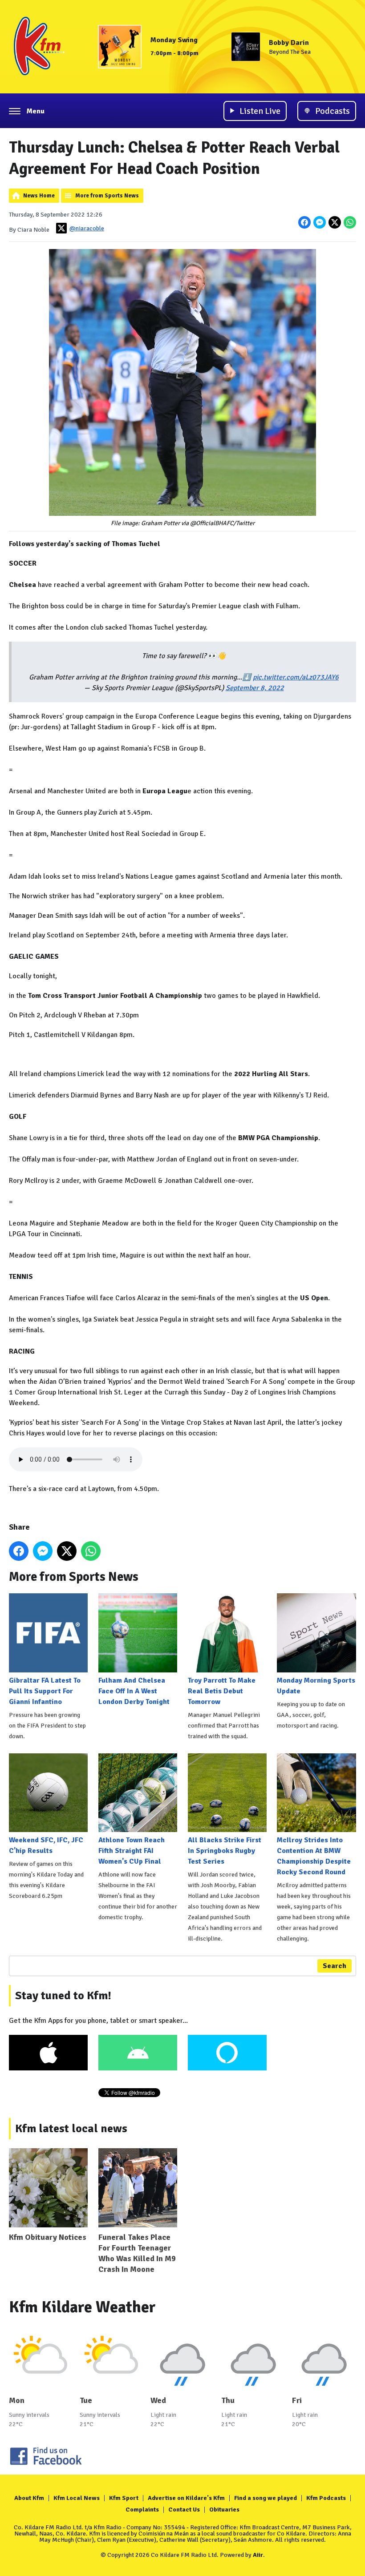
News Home (39, 196)
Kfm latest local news (71, 2129)
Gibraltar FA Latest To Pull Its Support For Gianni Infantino (45, 1691)
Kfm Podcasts (326, 2498)
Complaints (142, 2510)
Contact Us (184, 2510)
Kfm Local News (77, 2498)
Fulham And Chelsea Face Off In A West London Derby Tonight (134, 1691)
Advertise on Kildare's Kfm (186, 2498)
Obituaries (224, 2510)
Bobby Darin (289, 43)
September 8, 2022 (255, 688)
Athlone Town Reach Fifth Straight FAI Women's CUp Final (132, 1851)
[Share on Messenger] (320, 222)
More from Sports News (107, 196)
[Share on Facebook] (304, 222)
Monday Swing (174, 40)
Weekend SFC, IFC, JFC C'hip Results (46, 1845)
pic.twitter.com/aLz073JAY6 (296, 677)
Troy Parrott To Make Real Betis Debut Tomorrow (222, 1691)
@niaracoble (87, 228)
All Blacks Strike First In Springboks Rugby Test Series (225, 1851)
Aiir (258, 2555)
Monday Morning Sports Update (316, 1686)
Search (335, 1966)
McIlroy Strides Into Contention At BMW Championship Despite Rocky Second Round (314, 1856)
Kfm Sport (124, 2498)
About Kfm (29, 2498)
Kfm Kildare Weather (82, 2307)
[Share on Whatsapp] (350, 222)
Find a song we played (266, 2498)
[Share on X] (335, 222)
